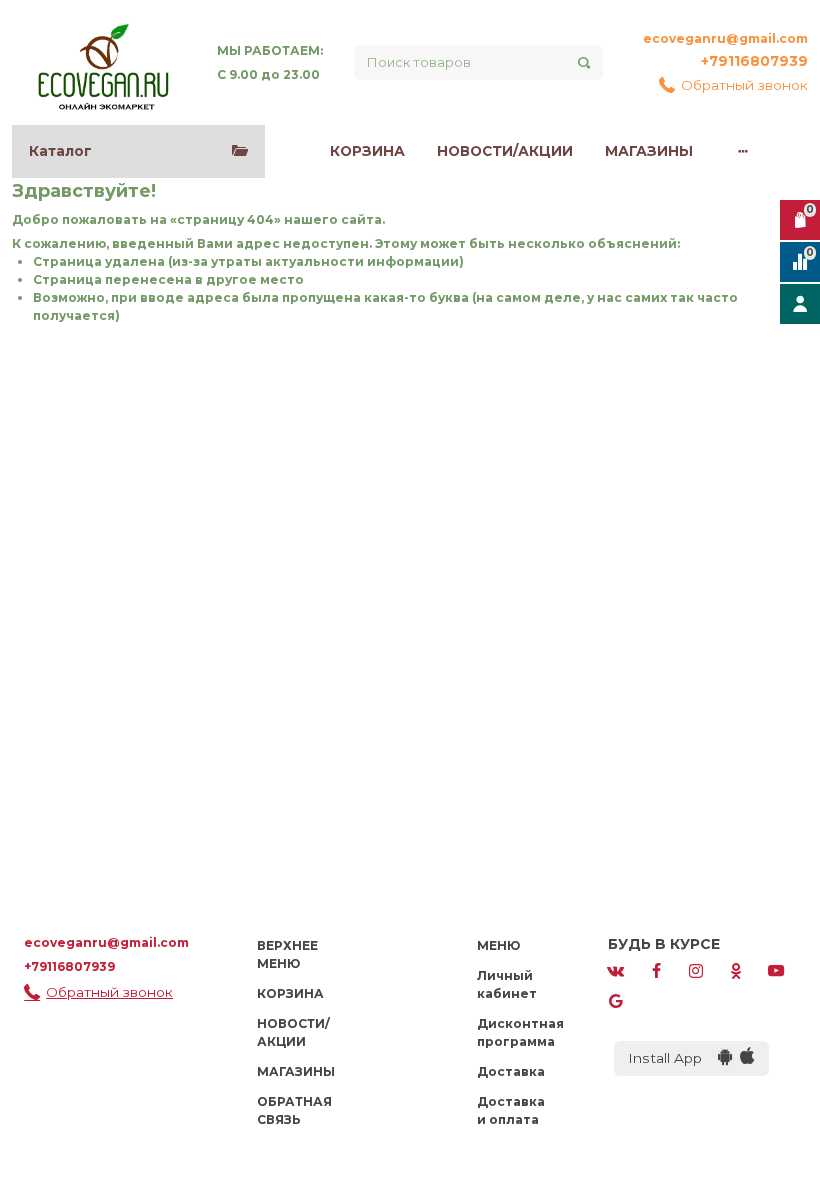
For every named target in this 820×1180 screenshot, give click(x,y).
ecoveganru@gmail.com (725, 38)
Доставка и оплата (511, 1110)
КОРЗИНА (367, 151)
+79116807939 (754, 61)
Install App (673, 1058)
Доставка (511, 1071)
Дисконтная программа (520, 1032)
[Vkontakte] (616, 969)
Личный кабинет (507, 984)
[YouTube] (776, 969)
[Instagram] (696, 969)
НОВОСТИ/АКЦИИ (505, 151)
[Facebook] (656, 969)
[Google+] (616, 999)
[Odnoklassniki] (736, 969)
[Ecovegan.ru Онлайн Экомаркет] (102, 62)
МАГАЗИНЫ (649, 151)
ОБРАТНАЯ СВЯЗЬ (294, 1110)
